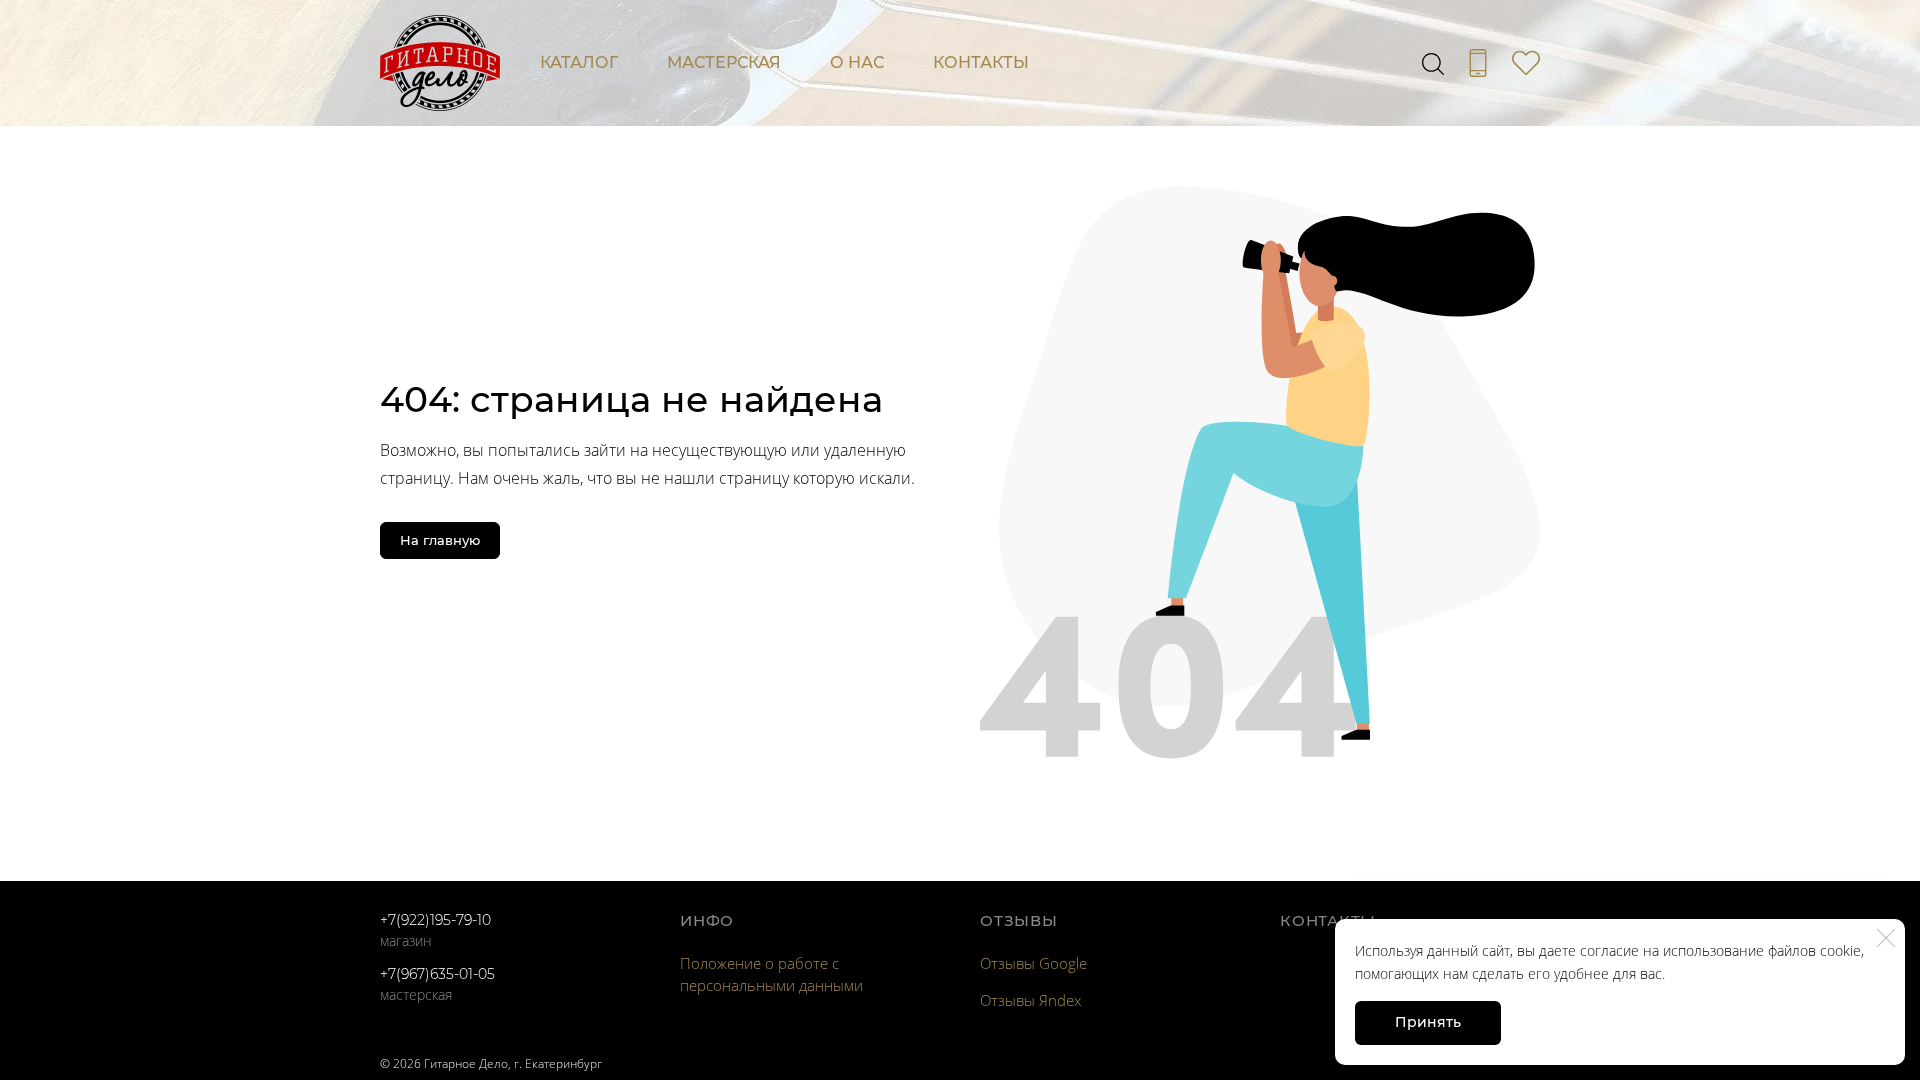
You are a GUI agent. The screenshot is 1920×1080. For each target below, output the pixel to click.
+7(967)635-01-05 (437, 974)
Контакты (981, 62)
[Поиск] (1433, 63)
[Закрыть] (1886, 938)
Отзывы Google (1033, 963)
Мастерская (724, 62)
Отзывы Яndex (1030, 1000)
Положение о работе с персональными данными (771, 974)
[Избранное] (1526, 63)
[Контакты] (1478, 63)
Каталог (579, 62)
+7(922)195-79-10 (435, 920)
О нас (857, 62)
